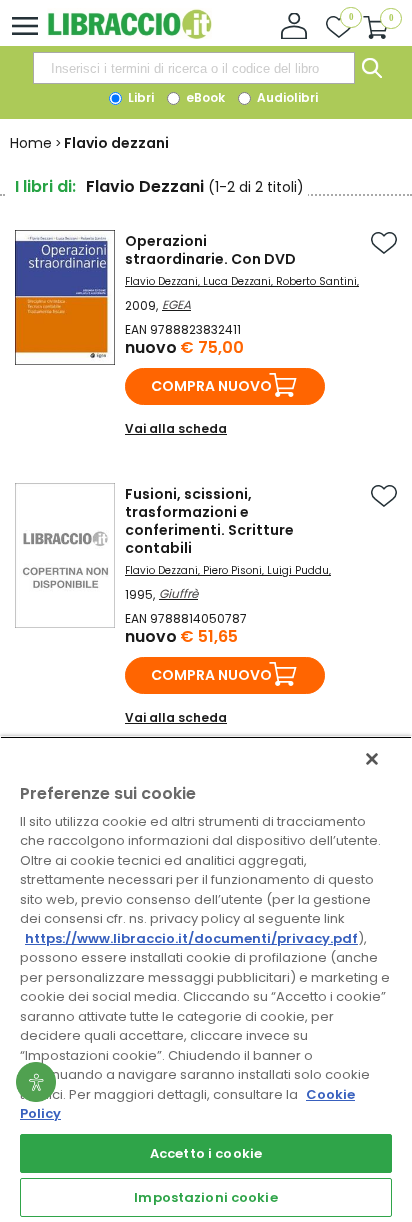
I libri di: (45, 186)
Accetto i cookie (206, 1153)
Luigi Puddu (298, 570)
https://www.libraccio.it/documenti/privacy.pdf (191, 938)
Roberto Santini (316, 281)
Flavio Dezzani (161, 281)
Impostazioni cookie (205, 1197)
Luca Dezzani (237, 281)
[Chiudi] (372, 759)
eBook (204, 97)
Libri (139, 97)
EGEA (176, 304)
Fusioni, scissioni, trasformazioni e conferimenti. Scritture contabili (209, 521)
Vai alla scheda (176, 428)
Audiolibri (286, 97)
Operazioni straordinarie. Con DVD (210, 250)
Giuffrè (178, 593)
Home (31, 143)
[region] (206, 979)
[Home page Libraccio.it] (129, 34)
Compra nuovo (211, 386)
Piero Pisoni (232, 570)
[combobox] (194, 68)
